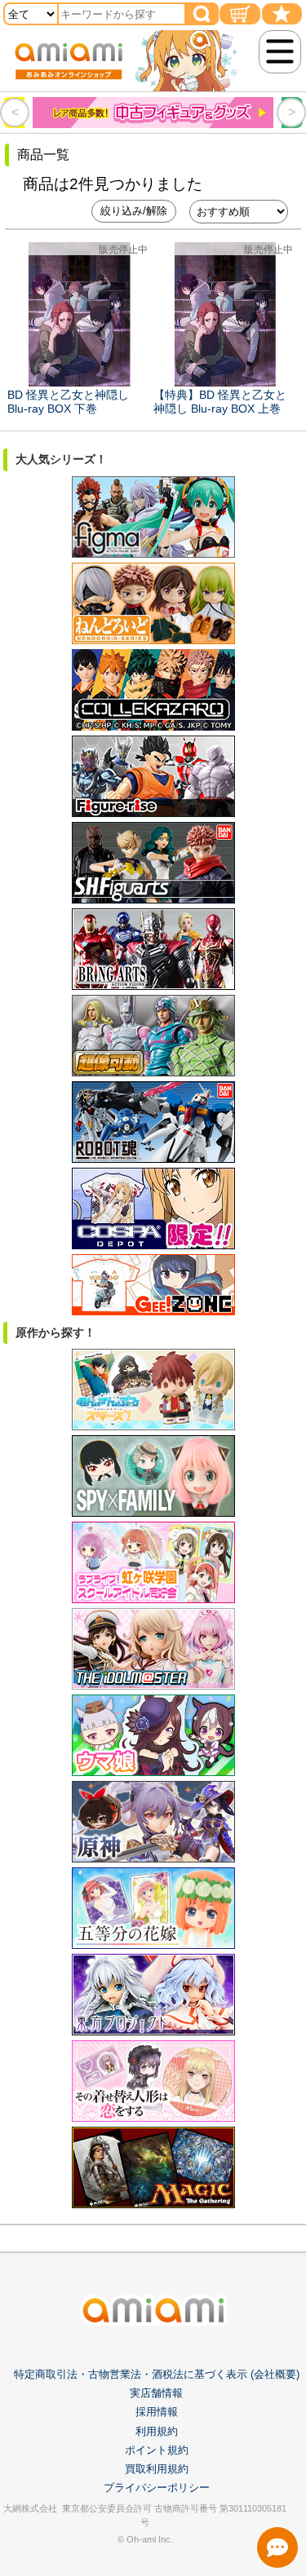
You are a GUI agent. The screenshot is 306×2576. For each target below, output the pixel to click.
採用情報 (157, 2412)
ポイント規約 (157, 2450)
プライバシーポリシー (157, 2488)
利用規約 (157, 2431)
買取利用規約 (157, 2469)
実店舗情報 (156, 2393)
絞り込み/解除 (134, 211)
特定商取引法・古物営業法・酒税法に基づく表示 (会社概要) (157, 2374)
